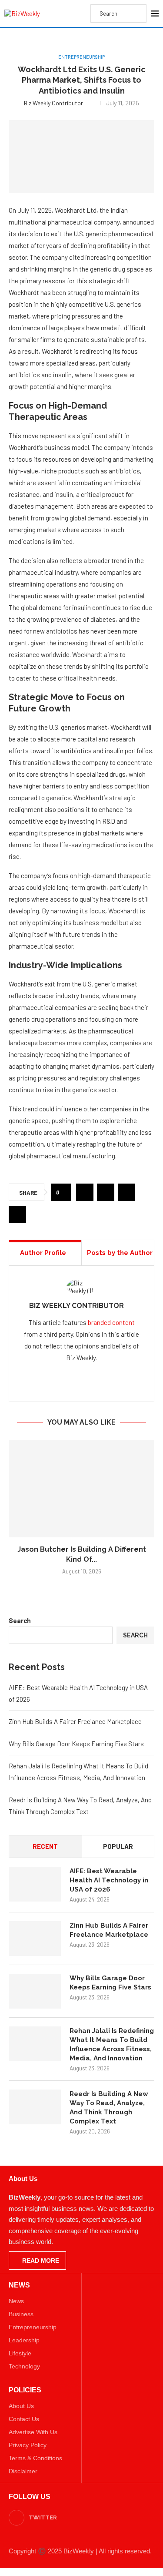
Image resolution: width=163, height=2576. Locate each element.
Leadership (24, 2340)
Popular (118, 1846)
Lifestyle (20, 2353)
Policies (25, 2390)
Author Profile (43, 1253)
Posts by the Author (120, 1253)
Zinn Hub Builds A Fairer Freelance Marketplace (75, 1721)
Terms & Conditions (35, 2458)
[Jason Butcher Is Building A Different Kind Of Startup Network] (81, 1489)
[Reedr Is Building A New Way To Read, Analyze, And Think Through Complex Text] (35, 2107)
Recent (45, 1846)
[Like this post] (64, 1192)
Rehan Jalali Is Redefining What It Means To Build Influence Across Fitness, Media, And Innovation (112, 2044)
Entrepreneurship (33, 2327)
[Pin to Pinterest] (126, 1192)
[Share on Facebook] (85, 1192)
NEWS (19, 2285)
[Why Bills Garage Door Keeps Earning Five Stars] (35, 1991)
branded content (111, 1322)
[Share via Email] (17, 1214)
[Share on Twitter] (106, 1192)
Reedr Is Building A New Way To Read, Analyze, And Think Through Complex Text (109, 2108)
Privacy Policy (28, 2445)
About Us (21, 2406)
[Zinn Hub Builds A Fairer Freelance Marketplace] (35, 1939)
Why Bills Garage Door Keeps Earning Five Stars (76, 1744)
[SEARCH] (135, 13)
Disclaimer (23, 2471)
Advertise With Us (33, 2432)
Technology (24, 2366)
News (16, 2301)
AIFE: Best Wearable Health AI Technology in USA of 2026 (109, 1880)
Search (20, 1620)
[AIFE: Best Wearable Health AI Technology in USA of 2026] (35, 1884)
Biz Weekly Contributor (53, 103)
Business (21, 2314)
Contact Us (24, 2419)
